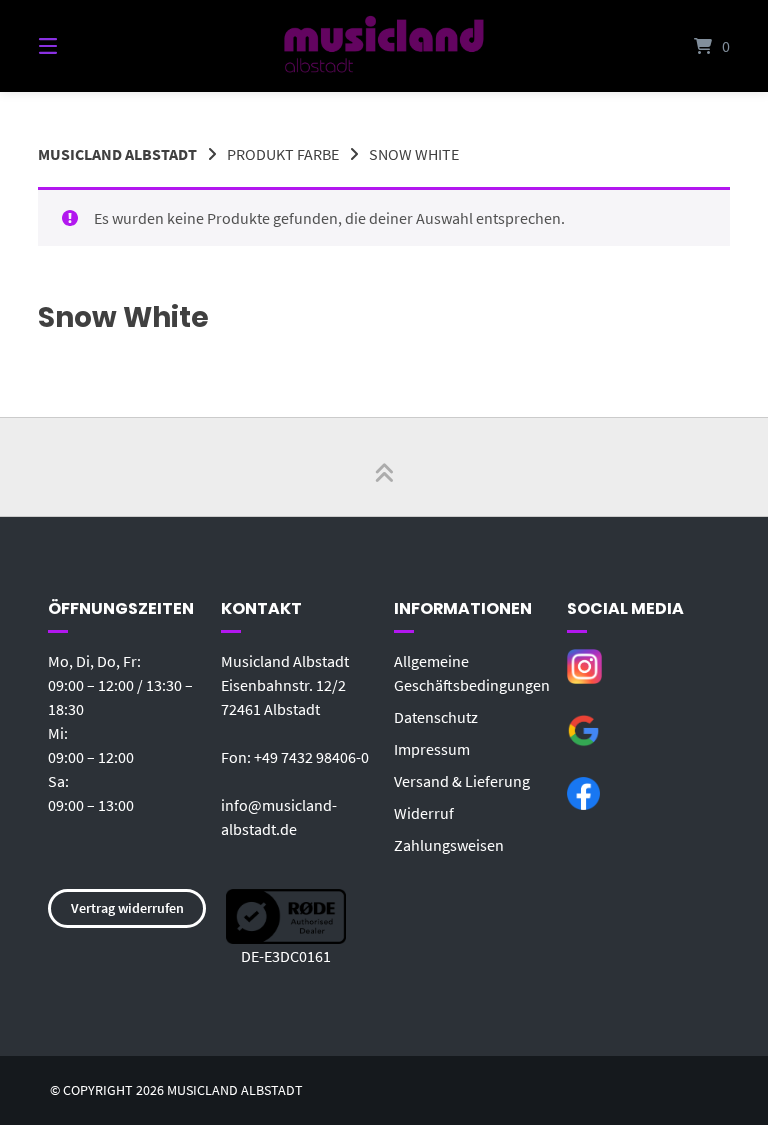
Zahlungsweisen (449, 845)
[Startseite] (384, 46)
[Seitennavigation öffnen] (83, 46)
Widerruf (424, 813)
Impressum (432, 749)
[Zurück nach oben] (384, 467)
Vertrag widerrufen (127, 908)
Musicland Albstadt (117, 154)
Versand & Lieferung (462, 781)
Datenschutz (436, 717)
